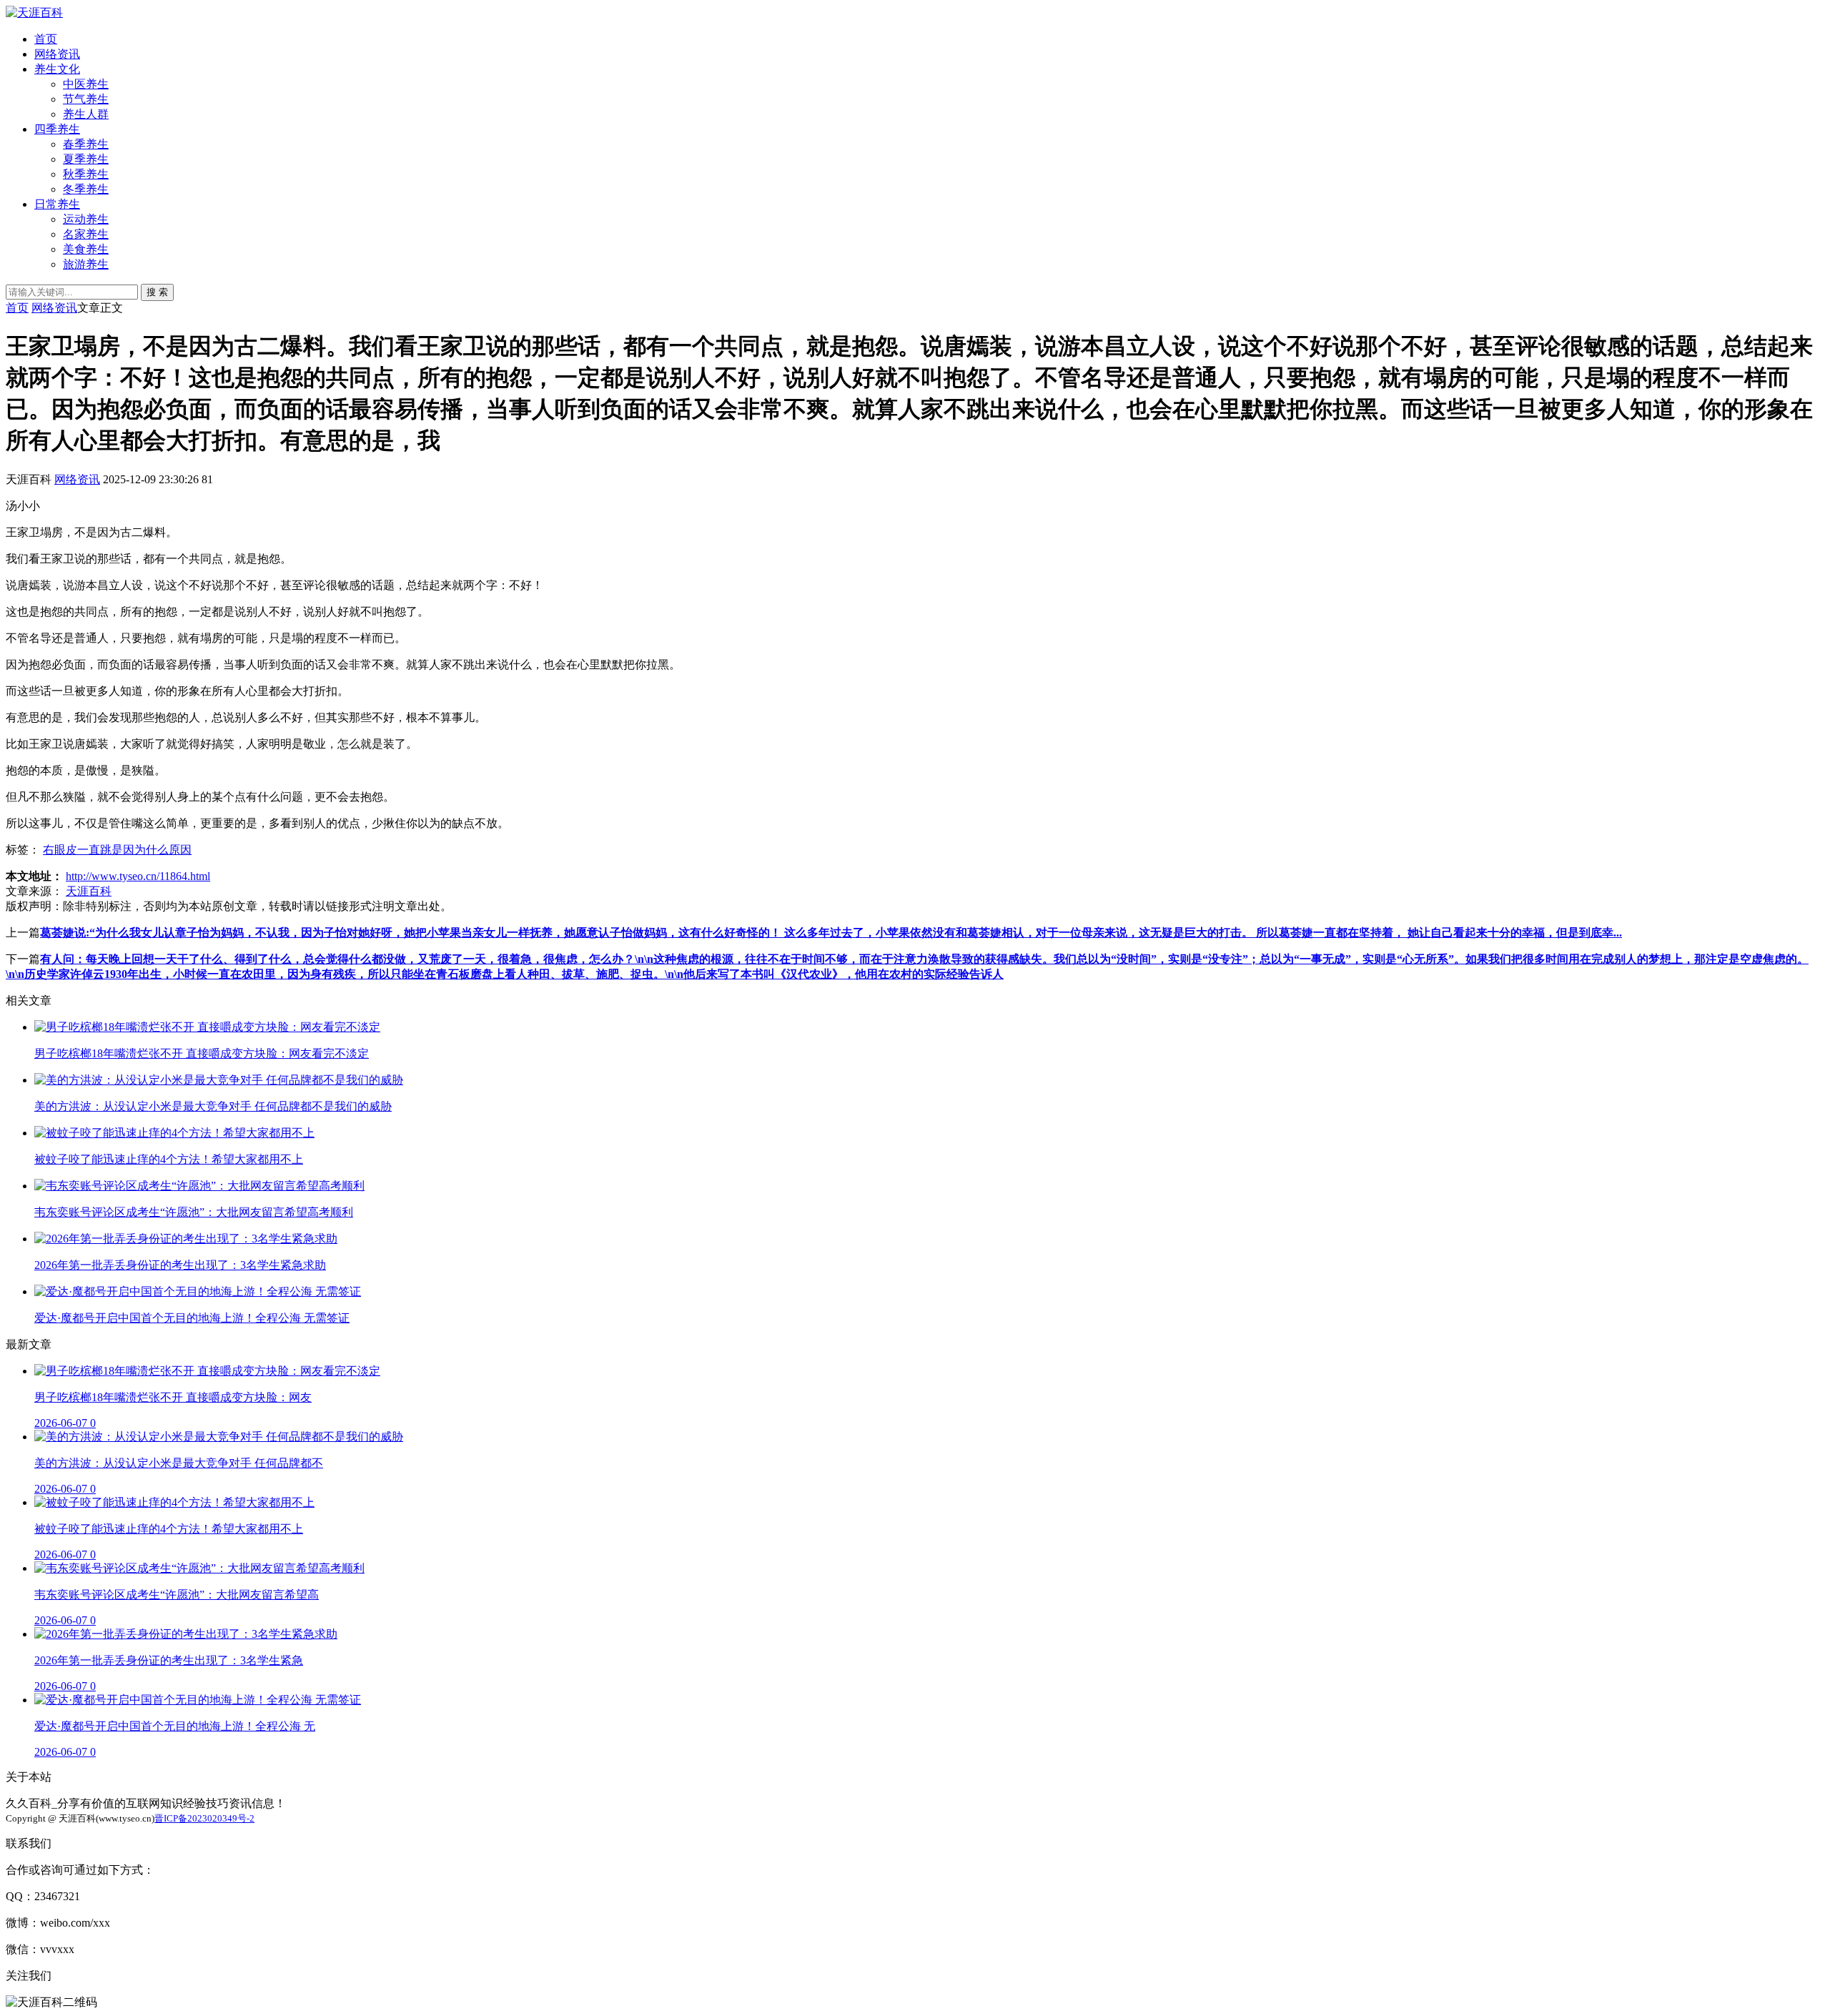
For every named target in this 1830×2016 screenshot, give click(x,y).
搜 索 (157, 292)
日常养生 (57, 204)
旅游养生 (86, 264)
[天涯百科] (34, 13)
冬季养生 (86, 189)
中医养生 (86, 84)
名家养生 (86, 234)
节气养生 (86, 99)
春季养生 (86, 144)
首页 (46, 39)
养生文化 (57, 69)
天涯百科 (89, 891)
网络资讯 (57, 54)
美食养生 (86, 249)
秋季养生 (86, 174)
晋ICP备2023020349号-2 (204, 1818)
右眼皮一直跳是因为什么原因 (117, 850)
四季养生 (57, 129)
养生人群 (86, 114)
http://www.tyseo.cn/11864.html (138, 876)
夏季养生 (86, 159)
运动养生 (86, 219)
